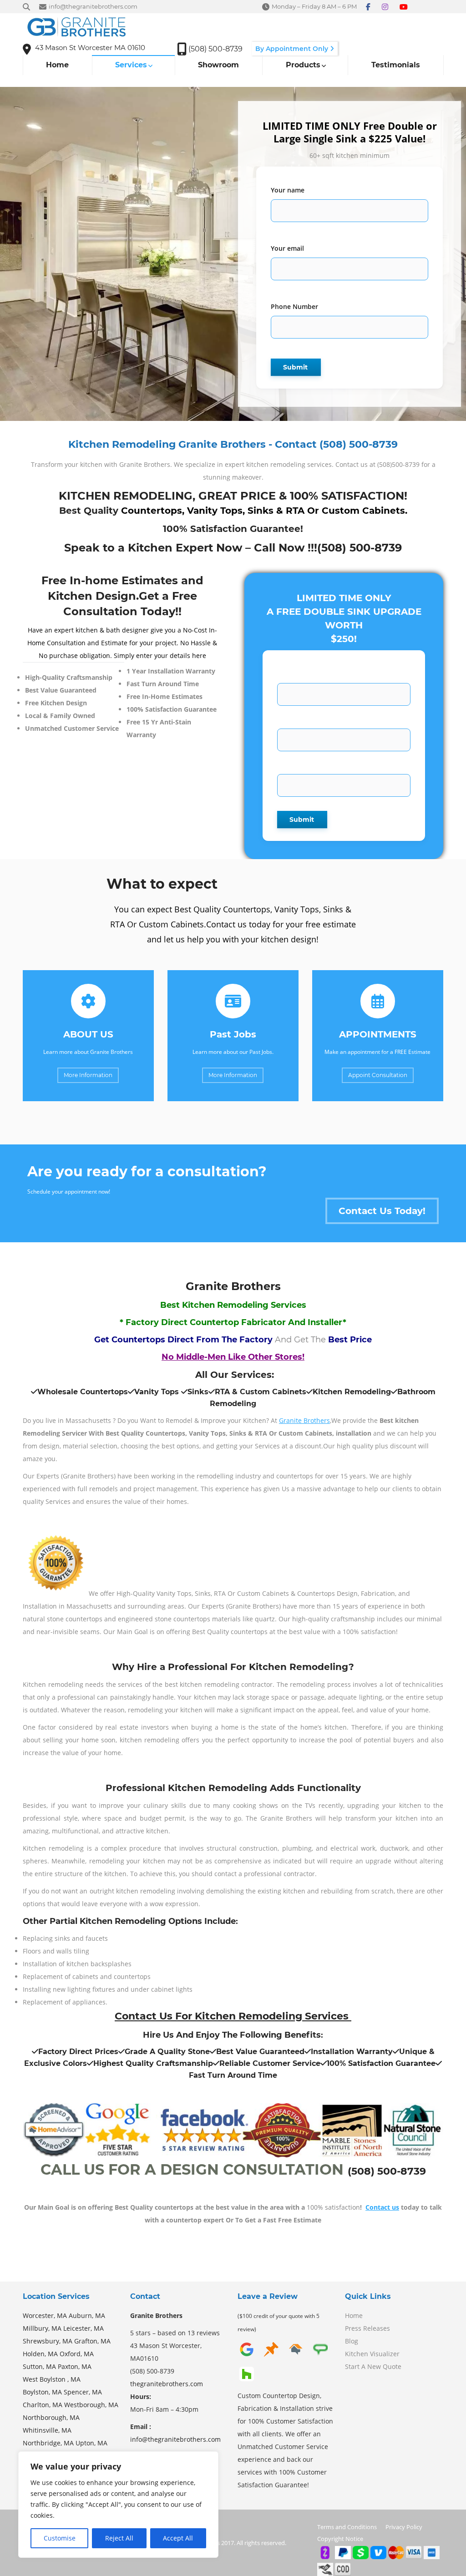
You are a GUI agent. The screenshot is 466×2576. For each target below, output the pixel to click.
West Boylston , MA (52, 2379)
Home (354, 2315)
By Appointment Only (293, 49)
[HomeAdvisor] (296, 2356)
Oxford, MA (77, 2354)
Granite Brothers (304, 1420)
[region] (118, 2505)
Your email (287, 248)
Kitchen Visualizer (372, 2354)
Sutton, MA (39, 2366)
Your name (288, 190)
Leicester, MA (84, 2328)
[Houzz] (247, 2381)
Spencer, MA (83, 2392)
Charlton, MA (43, 2405)
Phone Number (294, 306)
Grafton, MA (92, 2341)
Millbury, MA (42, 2328)
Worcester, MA (45, 2315)
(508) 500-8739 (360, 548)
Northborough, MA (51, 2417)
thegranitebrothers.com (167, 2384)
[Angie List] (320, 2356)
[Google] (247, 2356)
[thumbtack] (271, 2356)
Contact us (382, 2207)
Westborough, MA (91, 2405)
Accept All (178, 2538)
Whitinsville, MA (47, 2430)
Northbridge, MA (48, 2443)
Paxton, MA (75, 2366)
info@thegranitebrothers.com (175, 2439)
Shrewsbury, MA (48, 2341)
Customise (60, 2538)
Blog (352, 2341)
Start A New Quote (373, 2366)
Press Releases (367, 2328)
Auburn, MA (87, 2315)
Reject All (119, 2538)
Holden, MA (40, 2354)
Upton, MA (91, 2443)
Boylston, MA (42, 2392)
